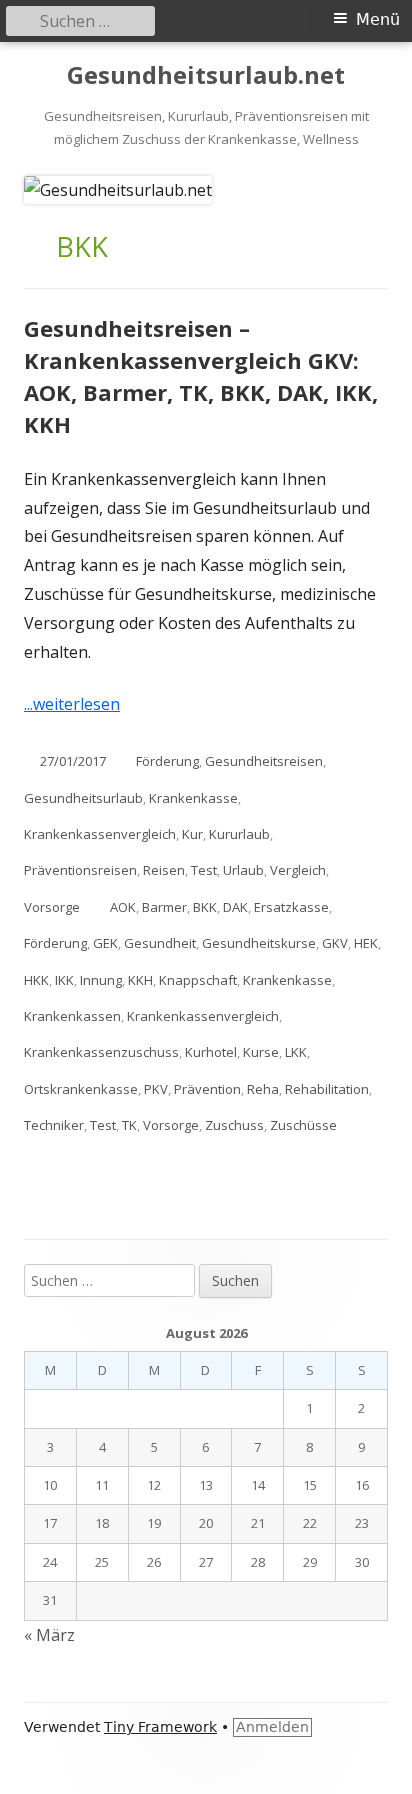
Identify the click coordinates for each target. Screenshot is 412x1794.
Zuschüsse (303, 1125)
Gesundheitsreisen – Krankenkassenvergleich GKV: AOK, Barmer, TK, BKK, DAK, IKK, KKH (201, 376)
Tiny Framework (160, 1727)
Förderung (167, 761)
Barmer (164, 907)
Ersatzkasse (291, 907)
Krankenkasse (193, 798)
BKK (205, 907)
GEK (105, 943)
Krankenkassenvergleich (100, 834)
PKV (156, 1089)
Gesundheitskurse (259, 943)
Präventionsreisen (80, 870)
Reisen (164, 870)
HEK (366, 943)
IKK (64, 980)
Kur (192, 834)
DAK (235, 907)
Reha (263, 1089)
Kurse (261, 1052)
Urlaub (243, 870)
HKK (36, 980)
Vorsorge (52, 907)
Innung (101, 980)
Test (204, 870)
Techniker (54, 1125)
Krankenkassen (72, 1016)
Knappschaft (198, 980)
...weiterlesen (79, 704)
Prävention (207, 1089)
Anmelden (272, 1727)
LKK (296, 1052)
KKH (140, 980)
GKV (335, 943)
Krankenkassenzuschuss (101, 1052)
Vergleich (298, 870)
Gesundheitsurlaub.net (206, 75)
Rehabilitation (327, 1089)
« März (49, 1635)
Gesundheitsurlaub (83, 798)
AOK (123, 907)
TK (129, 1125)
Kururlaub (239, 834)
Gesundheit (160, 943)
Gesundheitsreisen (264, 761)
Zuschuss (234, 1125)
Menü (378, 19)
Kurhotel (211, 1052)
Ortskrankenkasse (81, 1089)
